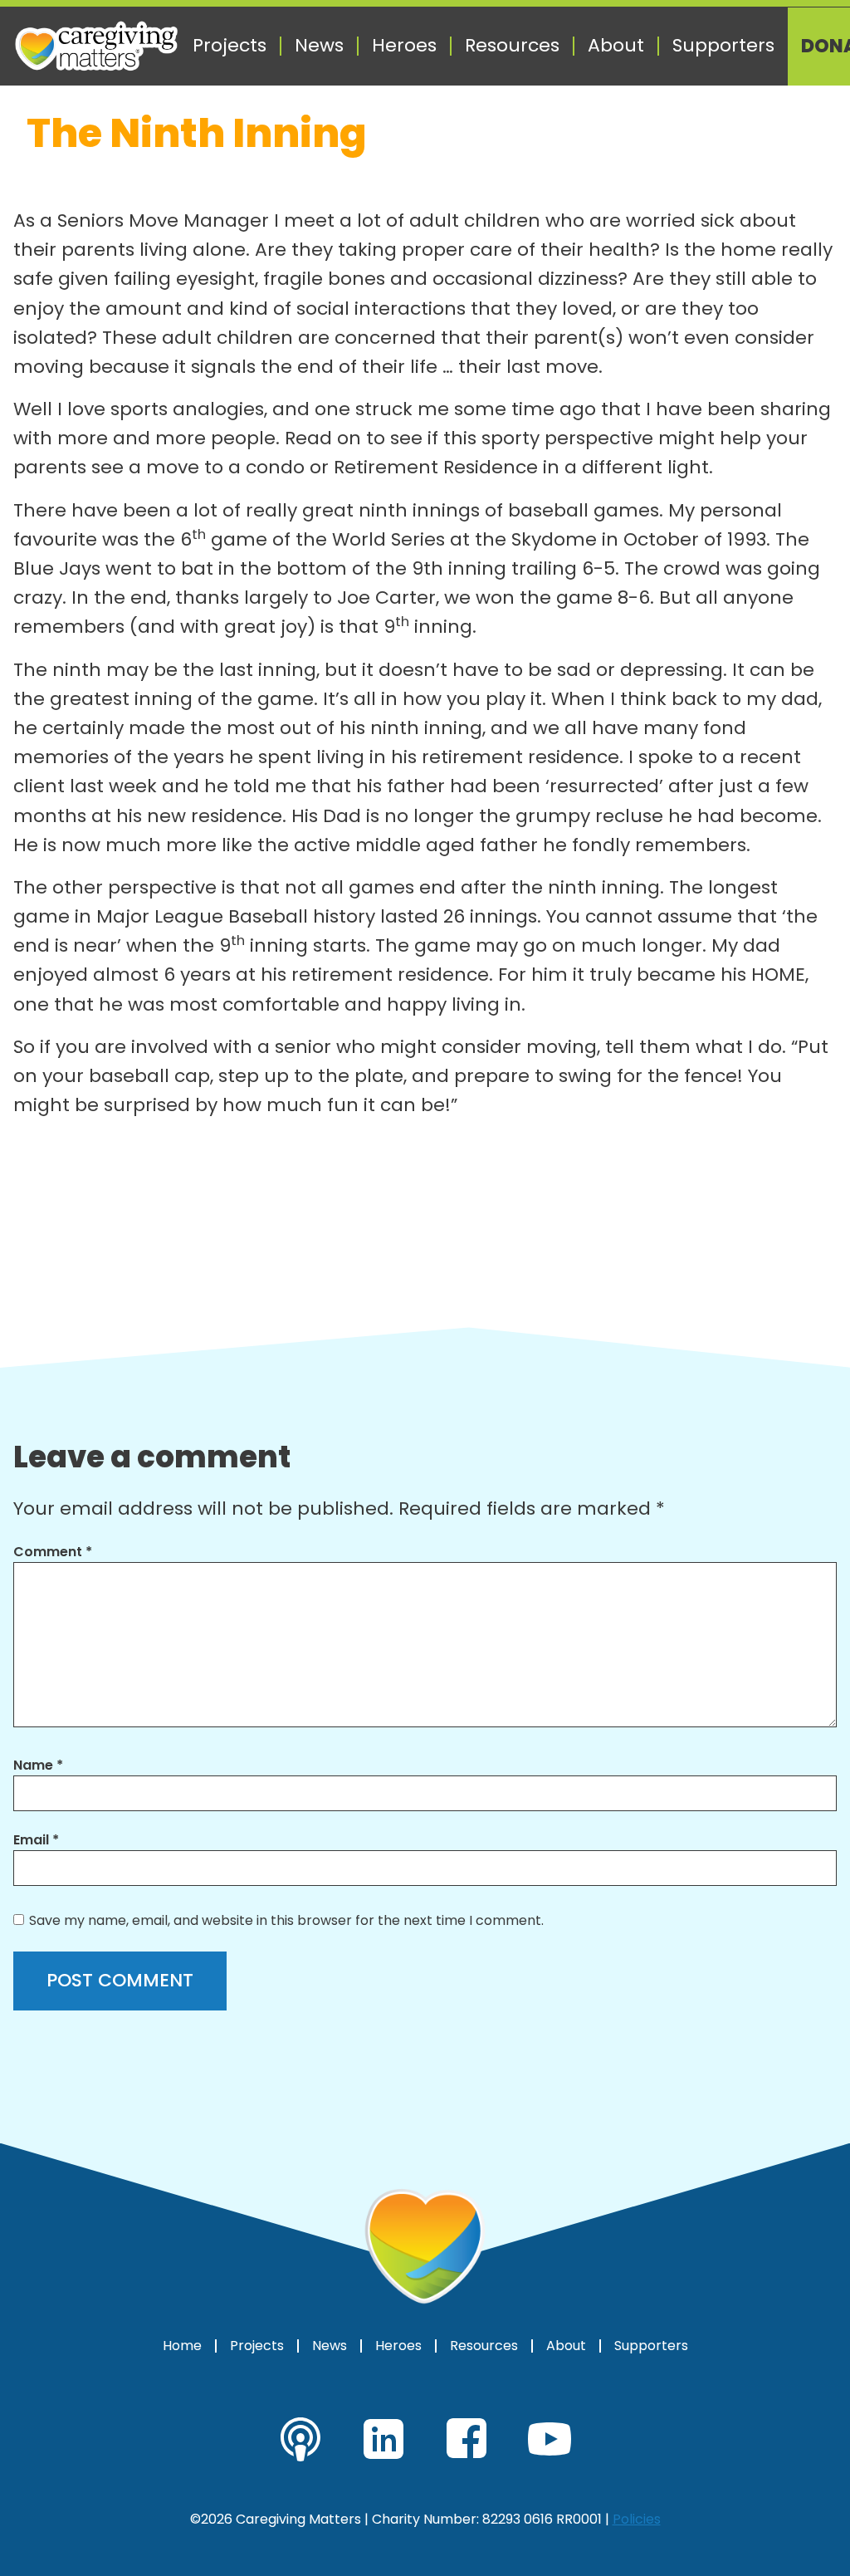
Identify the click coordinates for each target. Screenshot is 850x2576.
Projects (230, 46)
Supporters (723, 46)
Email (36, 1840)
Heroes (404, 46)
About (616, 46)
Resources (512, 46)
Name (38, 1765)
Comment (53, 1552)
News (319, 46)
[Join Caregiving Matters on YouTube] (550, 2439)
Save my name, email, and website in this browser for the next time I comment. (286, 1920)
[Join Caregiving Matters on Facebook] (467, 2439)
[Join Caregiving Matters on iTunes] (300, 2439)
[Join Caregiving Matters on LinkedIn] (383, 2439)
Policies (637, 2519)
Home (182, 2346)
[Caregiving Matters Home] (96, 46)
